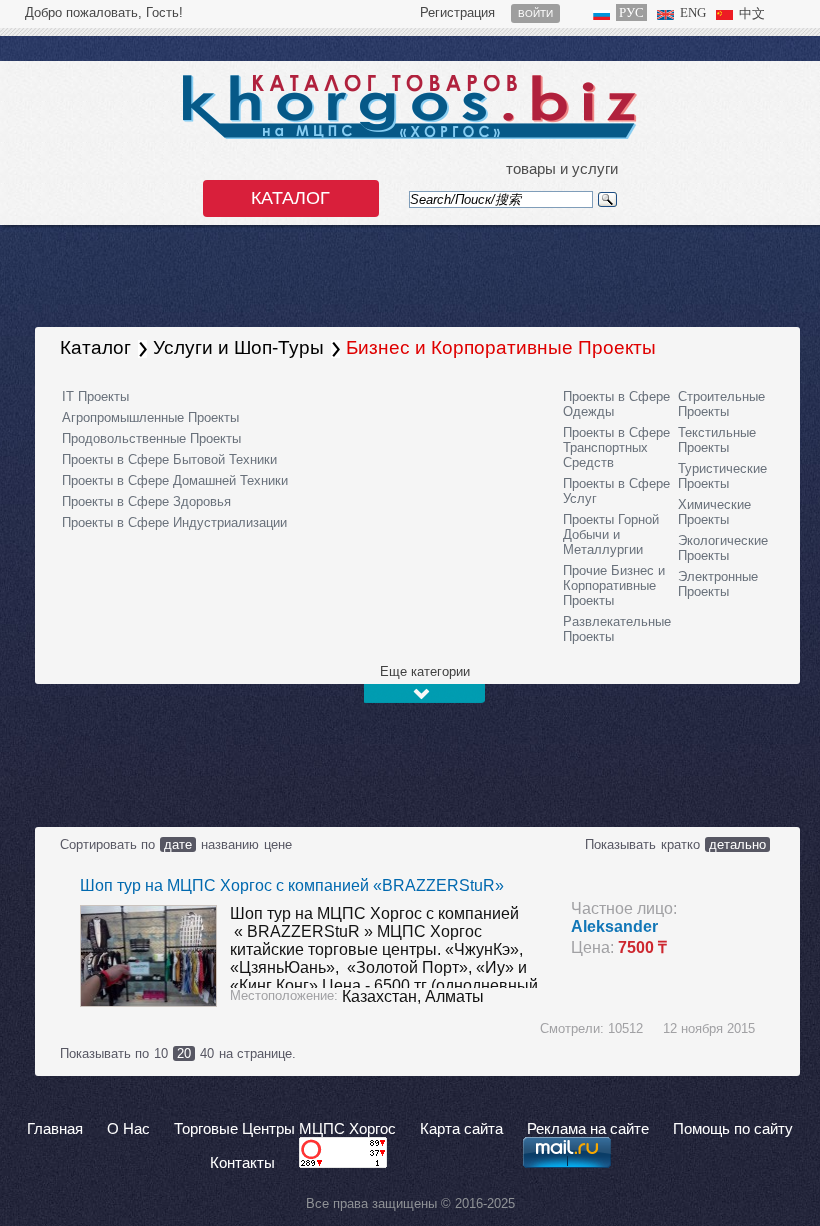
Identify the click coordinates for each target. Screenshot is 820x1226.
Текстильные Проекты (717, 440)
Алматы (454, 996)
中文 (752, 13)
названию (230, 844)
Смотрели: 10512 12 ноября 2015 (647, 1028)
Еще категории (425, 671)
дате (178, 844)
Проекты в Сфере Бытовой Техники (169, 459)
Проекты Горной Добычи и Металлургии (611, 534)
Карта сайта (461, 1129)
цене (278, 844)
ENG (693, 12)
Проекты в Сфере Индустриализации (174, 522)
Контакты (242, 1163)
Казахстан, (383, 996)
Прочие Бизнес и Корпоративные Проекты (614, 585)
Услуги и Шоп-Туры (238, 347)
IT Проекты (95, 396)
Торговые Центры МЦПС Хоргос (285, 1129)
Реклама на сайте (588, 1129)
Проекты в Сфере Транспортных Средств (616, 447)
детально (737, 844)
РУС (631, 12)
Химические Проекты (714, 512)
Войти (535, 13)
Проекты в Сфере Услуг (616, 491)
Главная (55, 1129)
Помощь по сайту (733, 1129)
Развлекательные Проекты (617, 629)
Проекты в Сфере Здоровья (146, 501)
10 (161, 1053)
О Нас (128, 1129)
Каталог (290, 198)
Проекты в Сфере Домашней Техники (175, 480)
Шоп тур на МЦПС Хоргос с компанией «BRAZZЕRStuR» (292, 885)
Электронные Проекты (718, 584)
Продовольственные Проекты (151, 438)
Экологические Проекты (723, 548)
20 (184, 1053)
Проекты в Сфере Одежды (616, 404)
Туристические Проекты (722, 476)
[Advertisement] (364, 759)
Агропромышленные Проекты (150, 417)
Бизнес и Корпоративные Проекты (501, 347)
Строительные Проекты (721, 404)
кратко (680, 844)
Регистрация (457, 12)
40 (207, 1053)
